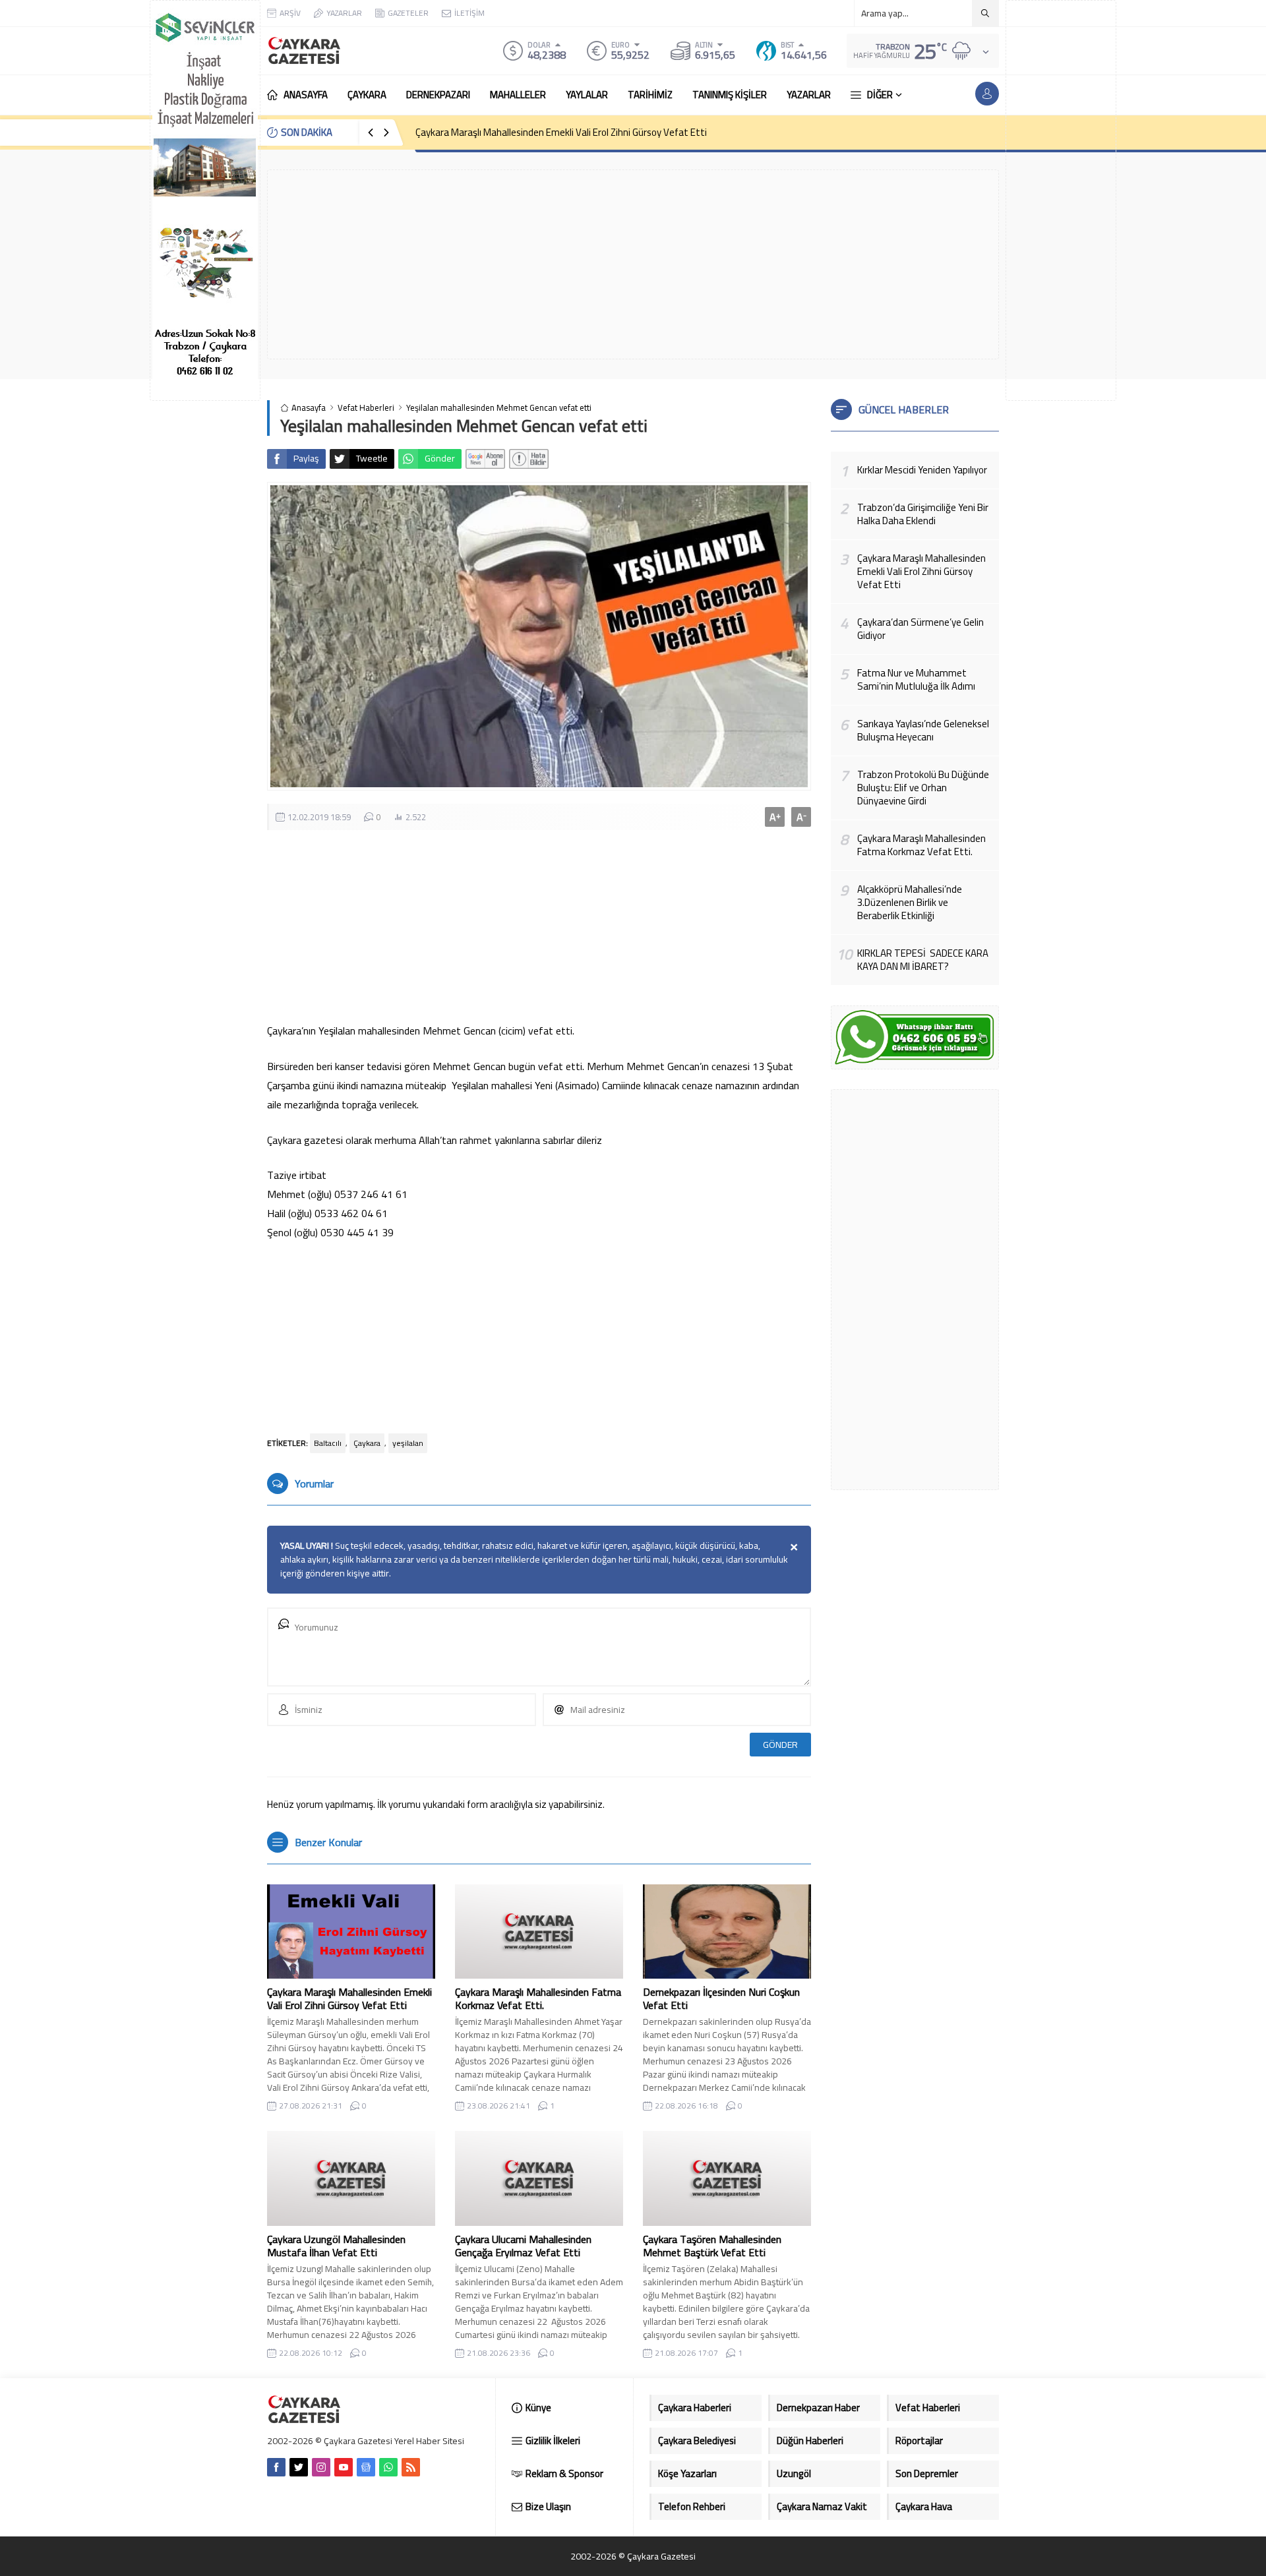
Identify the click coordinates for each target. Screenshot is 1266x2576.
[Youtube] (344, 2467)
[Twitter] (299, 2467)
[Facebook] (276, 2467)
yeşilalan (408, 1443)
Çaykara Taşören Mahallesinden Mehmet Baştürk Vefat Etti (712, 2246)
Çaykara (367, 1443)
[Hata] (529, 459)
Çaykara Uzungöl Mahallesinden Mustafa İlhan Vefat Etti (336, 2246)
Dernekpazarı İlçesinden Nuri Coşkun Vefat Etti (721, 1998)
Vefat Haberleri (366, 408)
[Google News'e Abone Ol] (485, 459)
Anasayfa (309, 408)
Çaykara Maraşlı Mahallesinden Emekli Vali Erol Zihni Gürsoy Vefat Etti (561, 132)
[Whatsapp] (388, 2467)
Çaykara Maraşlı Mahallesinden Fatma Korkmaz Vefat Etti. (538, 1998)
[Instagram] (321, 2467)
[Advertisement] (1061, 200)
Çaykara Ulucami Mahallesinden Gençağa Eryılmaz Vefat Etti (523, 2246)
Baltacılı (328, 1443)
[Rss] (411, 2467)
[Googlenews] (366, 2467)
